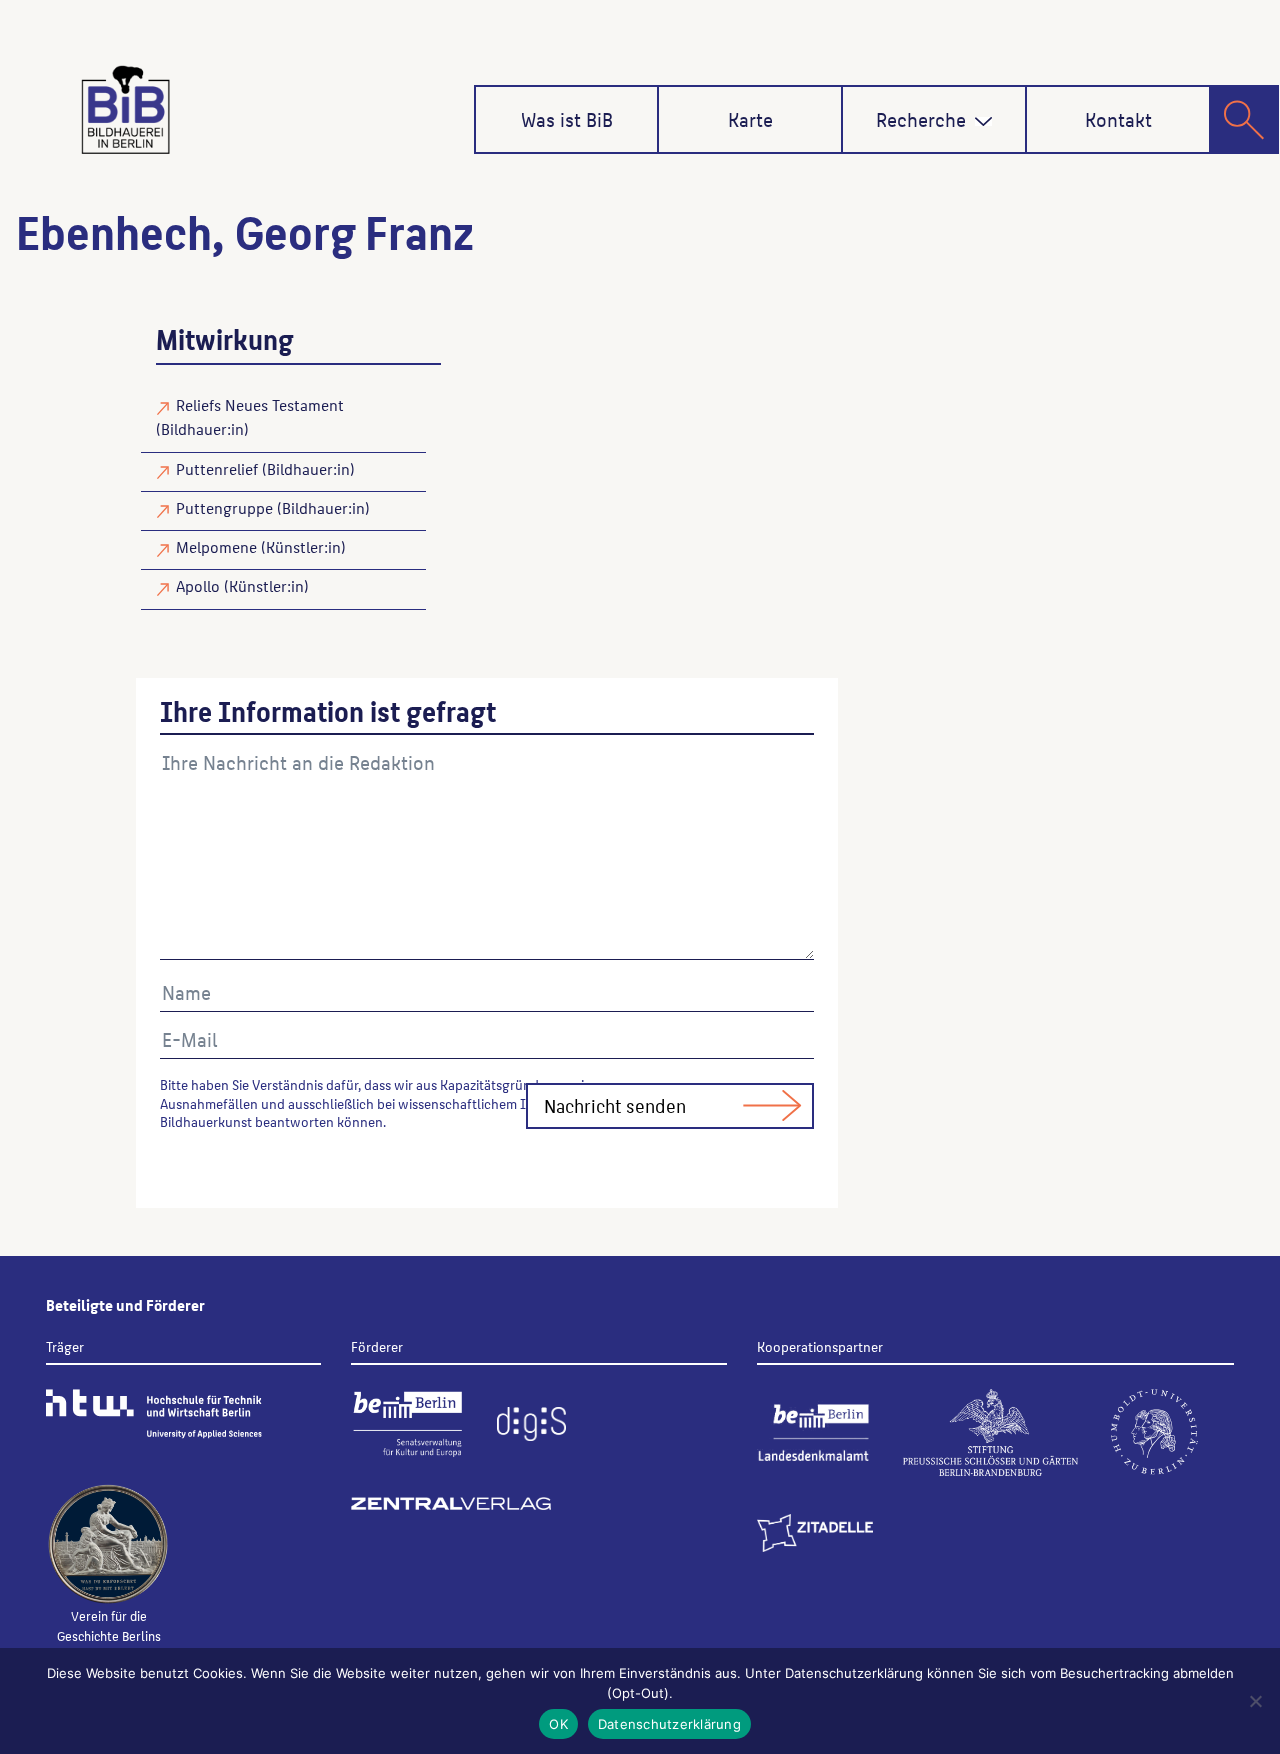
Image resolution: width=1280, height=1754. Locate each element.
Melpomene (216, 546)
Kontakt (1118, 119)
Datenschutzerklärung (669, 1724)
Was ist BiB (567, 119)
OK (558, 1724)
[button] (983, 121)
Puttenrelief (217, 468)
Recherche (921, 119)
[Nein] (1255, 1701)
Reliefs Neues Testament (260, 404)
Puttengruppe (224, 507)
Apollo (198, 585)
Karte (750, 119)
